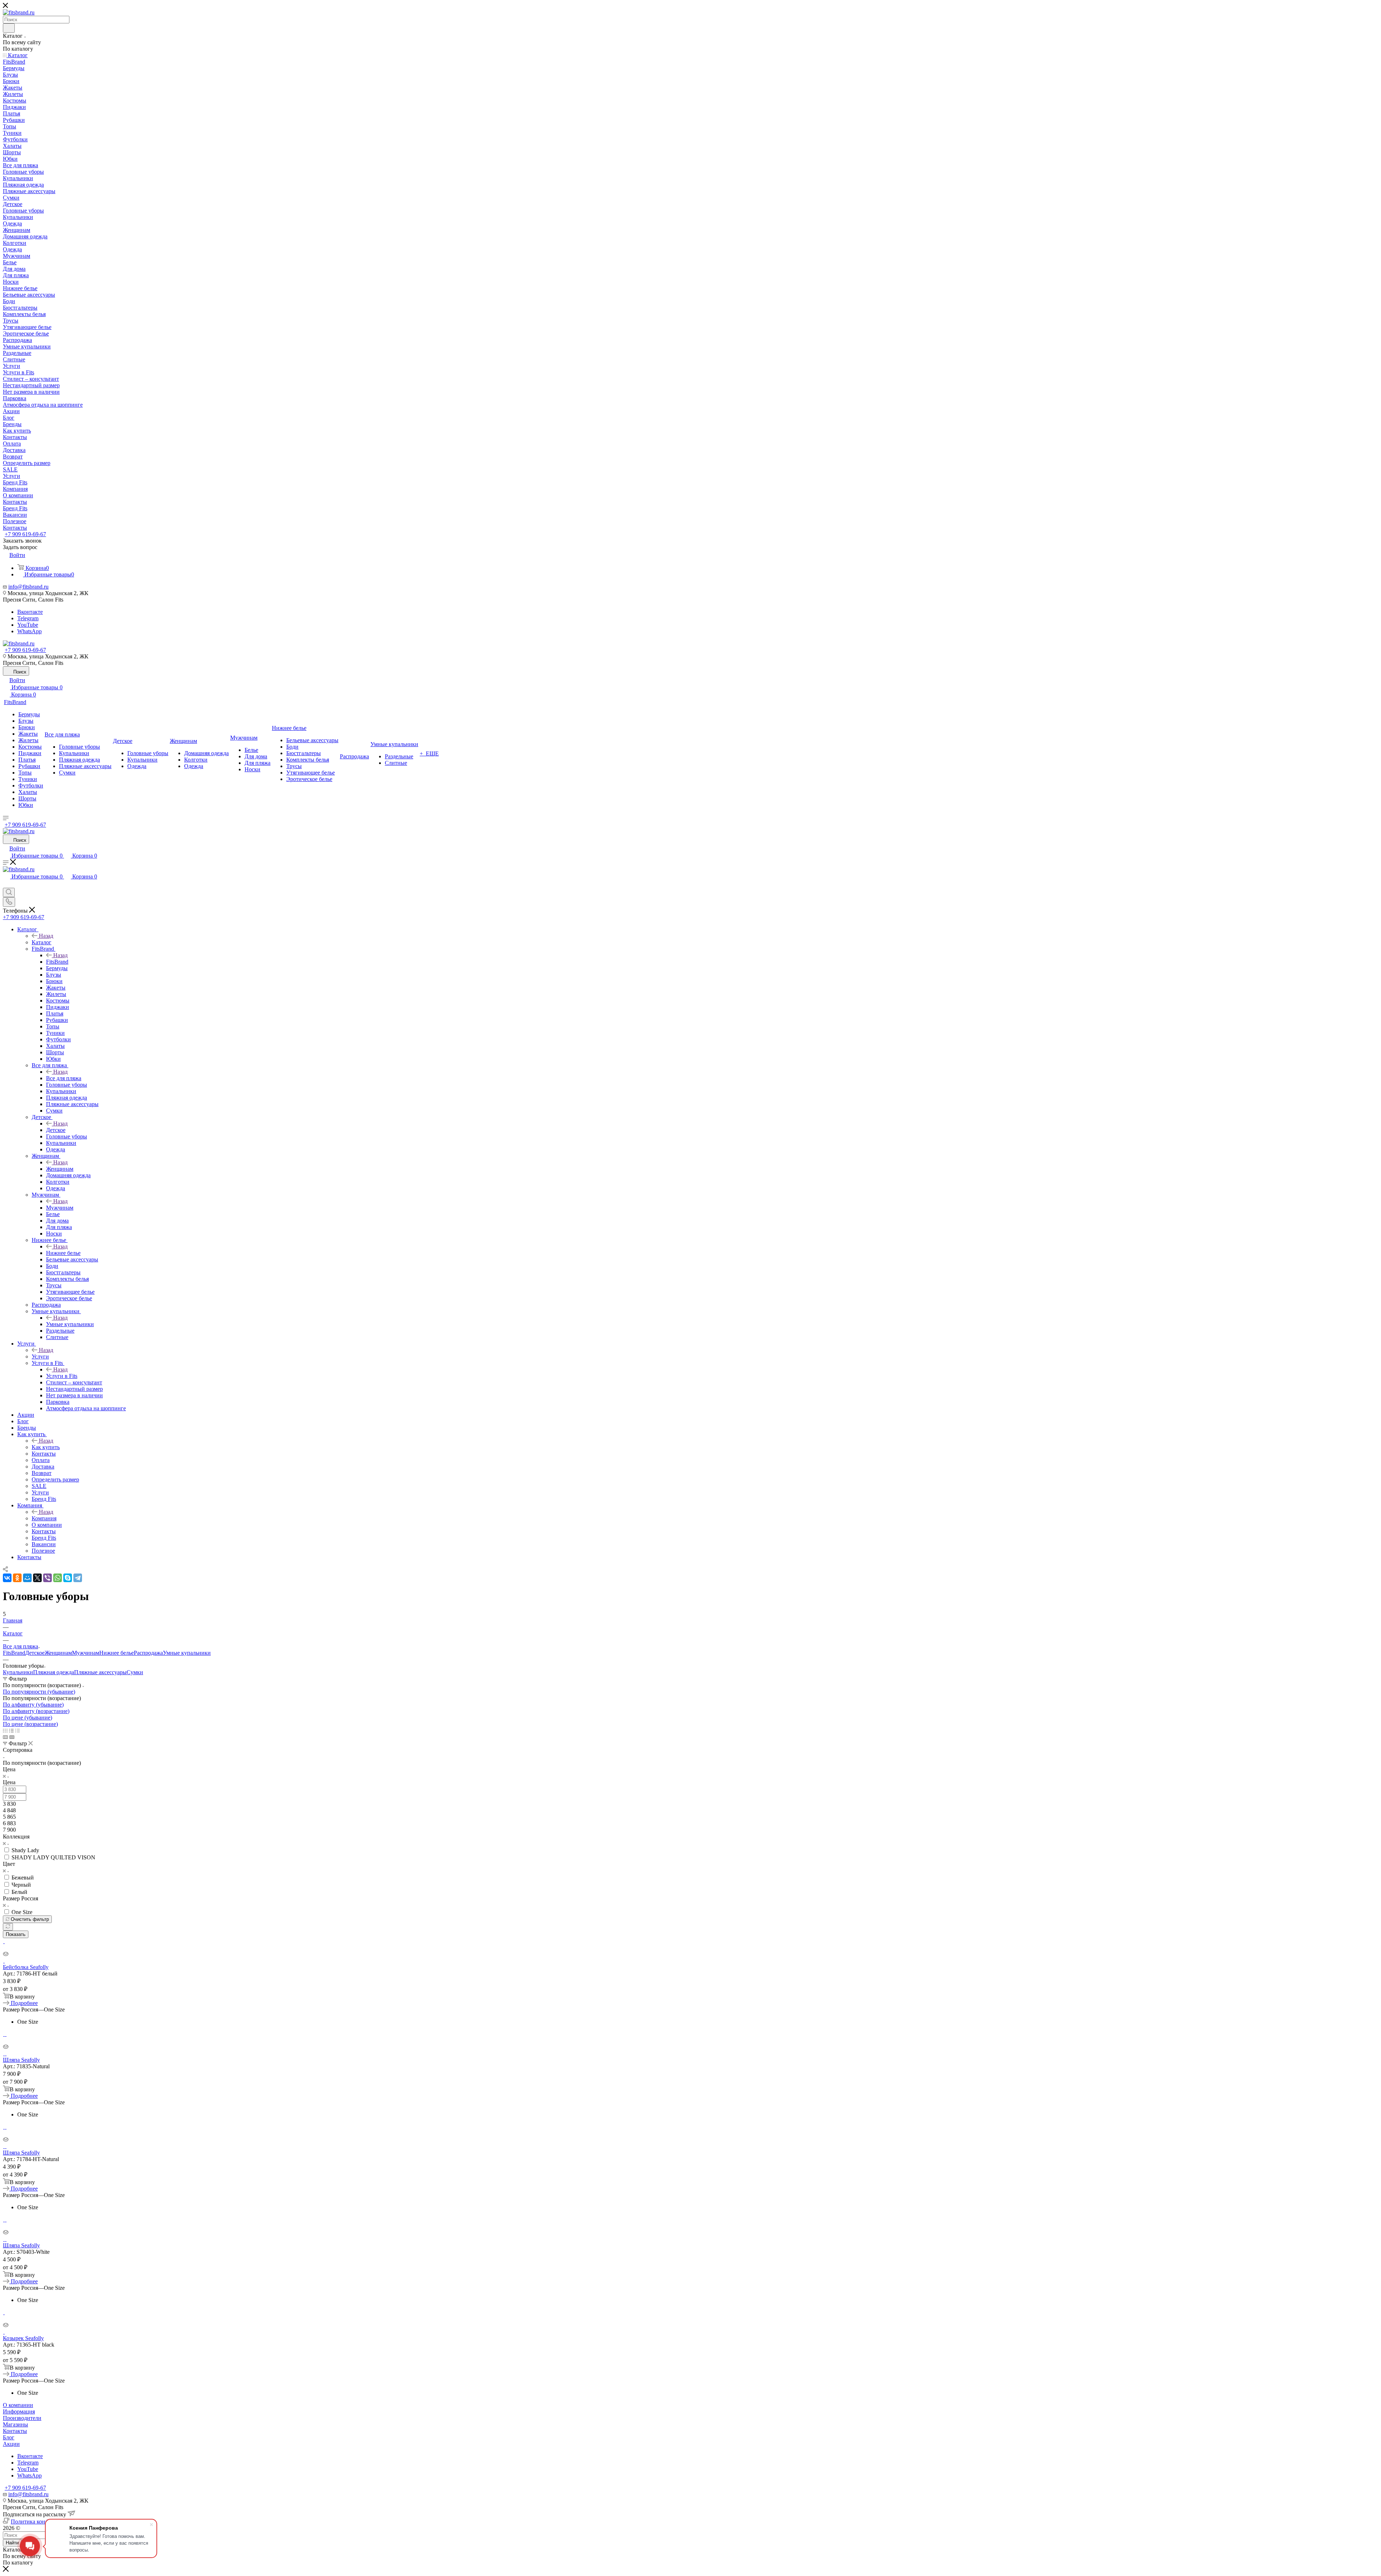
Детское (56, 1130)
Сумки (135, 1672)
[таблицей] (17, 1730)
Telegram (28, 618)
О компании (18, 2405)
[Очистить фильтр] (8, 1927)
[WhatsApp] (58, 1578)
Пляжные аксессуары (100, 1672)
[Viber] (47, 1578)
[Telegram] (78, 1578)
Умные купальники (70, 1324)
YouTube (28, 625)
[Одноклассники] (17, 1578)
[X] (37, 1578)
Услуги (40, 1356)
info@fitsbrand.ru (28, 587)
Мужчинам (60, 1208)
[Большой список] (12, 1737)
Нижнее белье (63, 1253)
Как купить (46, 1447)
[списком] (11, 1730)
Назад (46, 936)
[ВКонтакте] (7, 1578)
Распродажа (148, 1653)
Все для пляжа (64, 1078)
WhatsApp (29, 631)
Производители (22, 2418)
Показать (16, 1934)
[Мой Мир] (27, 1578)
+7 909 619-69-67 (25, 534)
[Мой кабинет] (6, 884)
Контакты (15, 2431)
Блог (9, 2437)
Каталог (42, 942)
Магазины (15, 2424)
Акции (11, 2444)
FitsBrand (57, 962)
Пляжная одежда (54, 1672)
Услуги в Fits (62, 1376)
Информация (19, 2411)
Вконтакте (30, 612)
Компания (44, 1518)
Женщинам (60, 1169)
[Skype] (68, 1578)
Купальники (18, 1672)
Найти (12, 2543)
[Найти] (9, 28)
